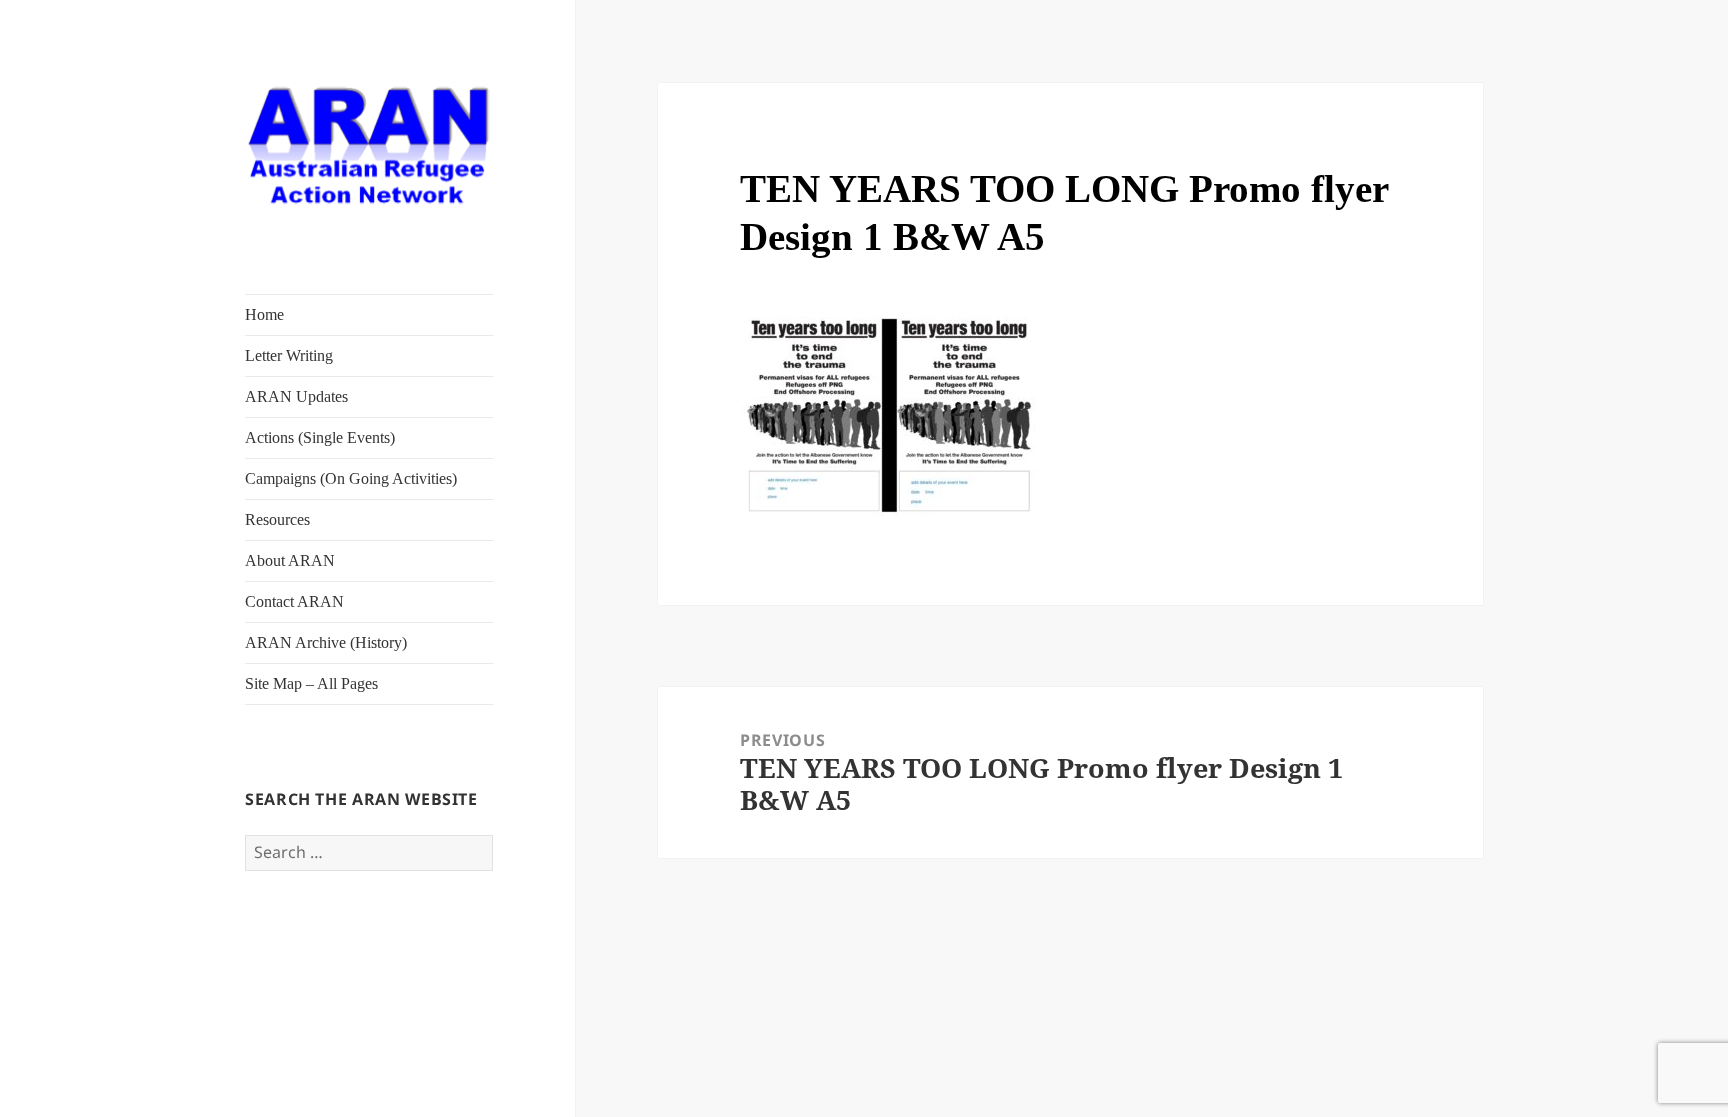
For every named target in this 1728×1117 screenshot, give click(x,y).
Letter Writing (289, 355)
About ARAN (290, 560)
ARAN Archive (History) (326, 642)
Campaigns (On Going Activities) (351, 478)
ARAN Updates (296, 396)
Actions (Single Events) (320, 437)
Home (264, 314)
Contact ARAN (294, 601)
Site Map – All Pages (311, 683)
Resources (277, 519)
